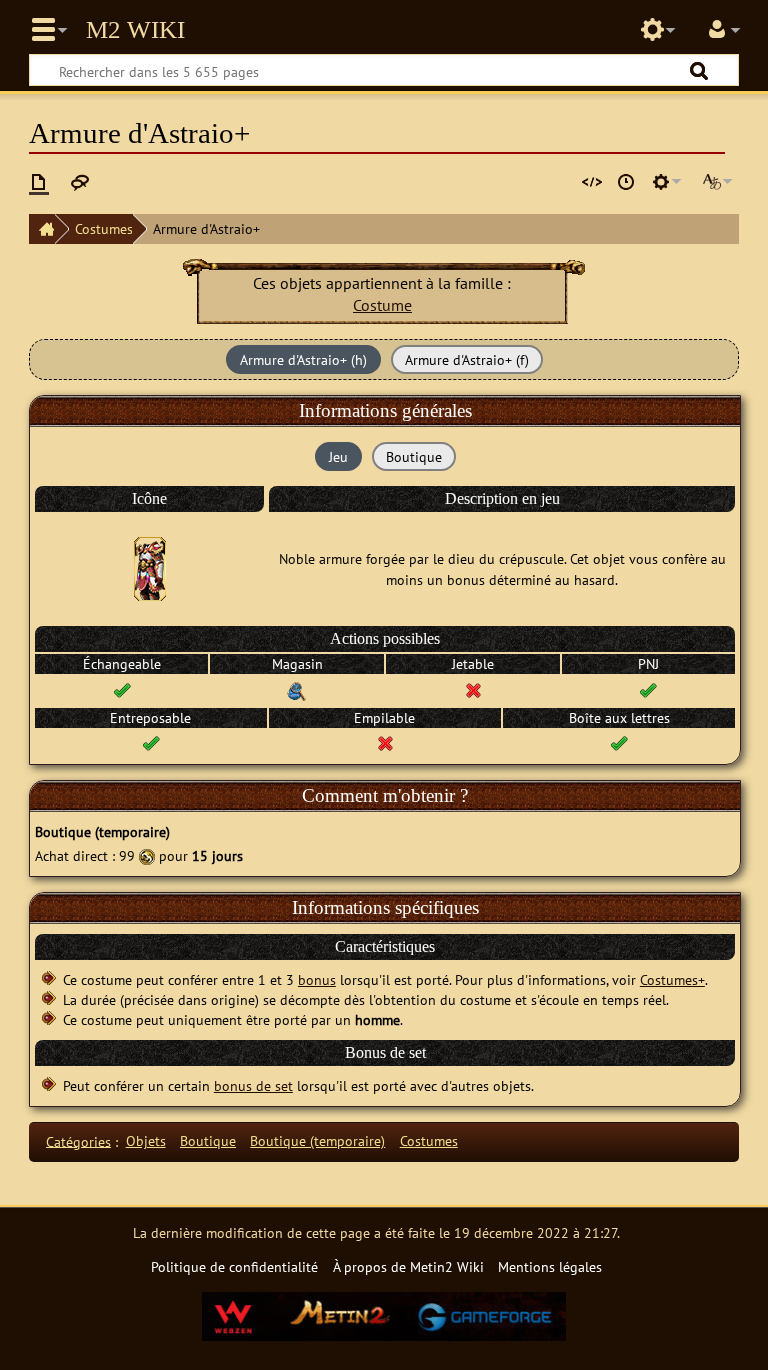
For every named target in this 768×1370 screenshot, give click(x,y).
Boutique (208, 1140)
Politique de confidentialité (234, 1266)
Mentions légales (550, 1266)
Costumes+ (672, 979)
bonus (317, 979)
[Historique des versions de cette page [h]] (626, 182)
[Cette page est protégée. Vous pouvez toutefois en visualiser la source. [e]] (592, 182)
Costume (382, 305)
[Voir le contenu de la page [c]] (39, 182)
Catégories (78, 1140)
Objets (146, 1140)
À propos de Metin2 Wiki (408, 1266)
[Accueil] (42, 229)
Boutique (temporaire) (317, 1140)
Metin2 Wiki (135, 30)
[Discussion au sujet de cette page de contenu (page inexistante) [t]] (80, 182)
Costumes (104, 228)
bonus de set (253, 1085)
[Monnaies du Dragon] (147, 855)
